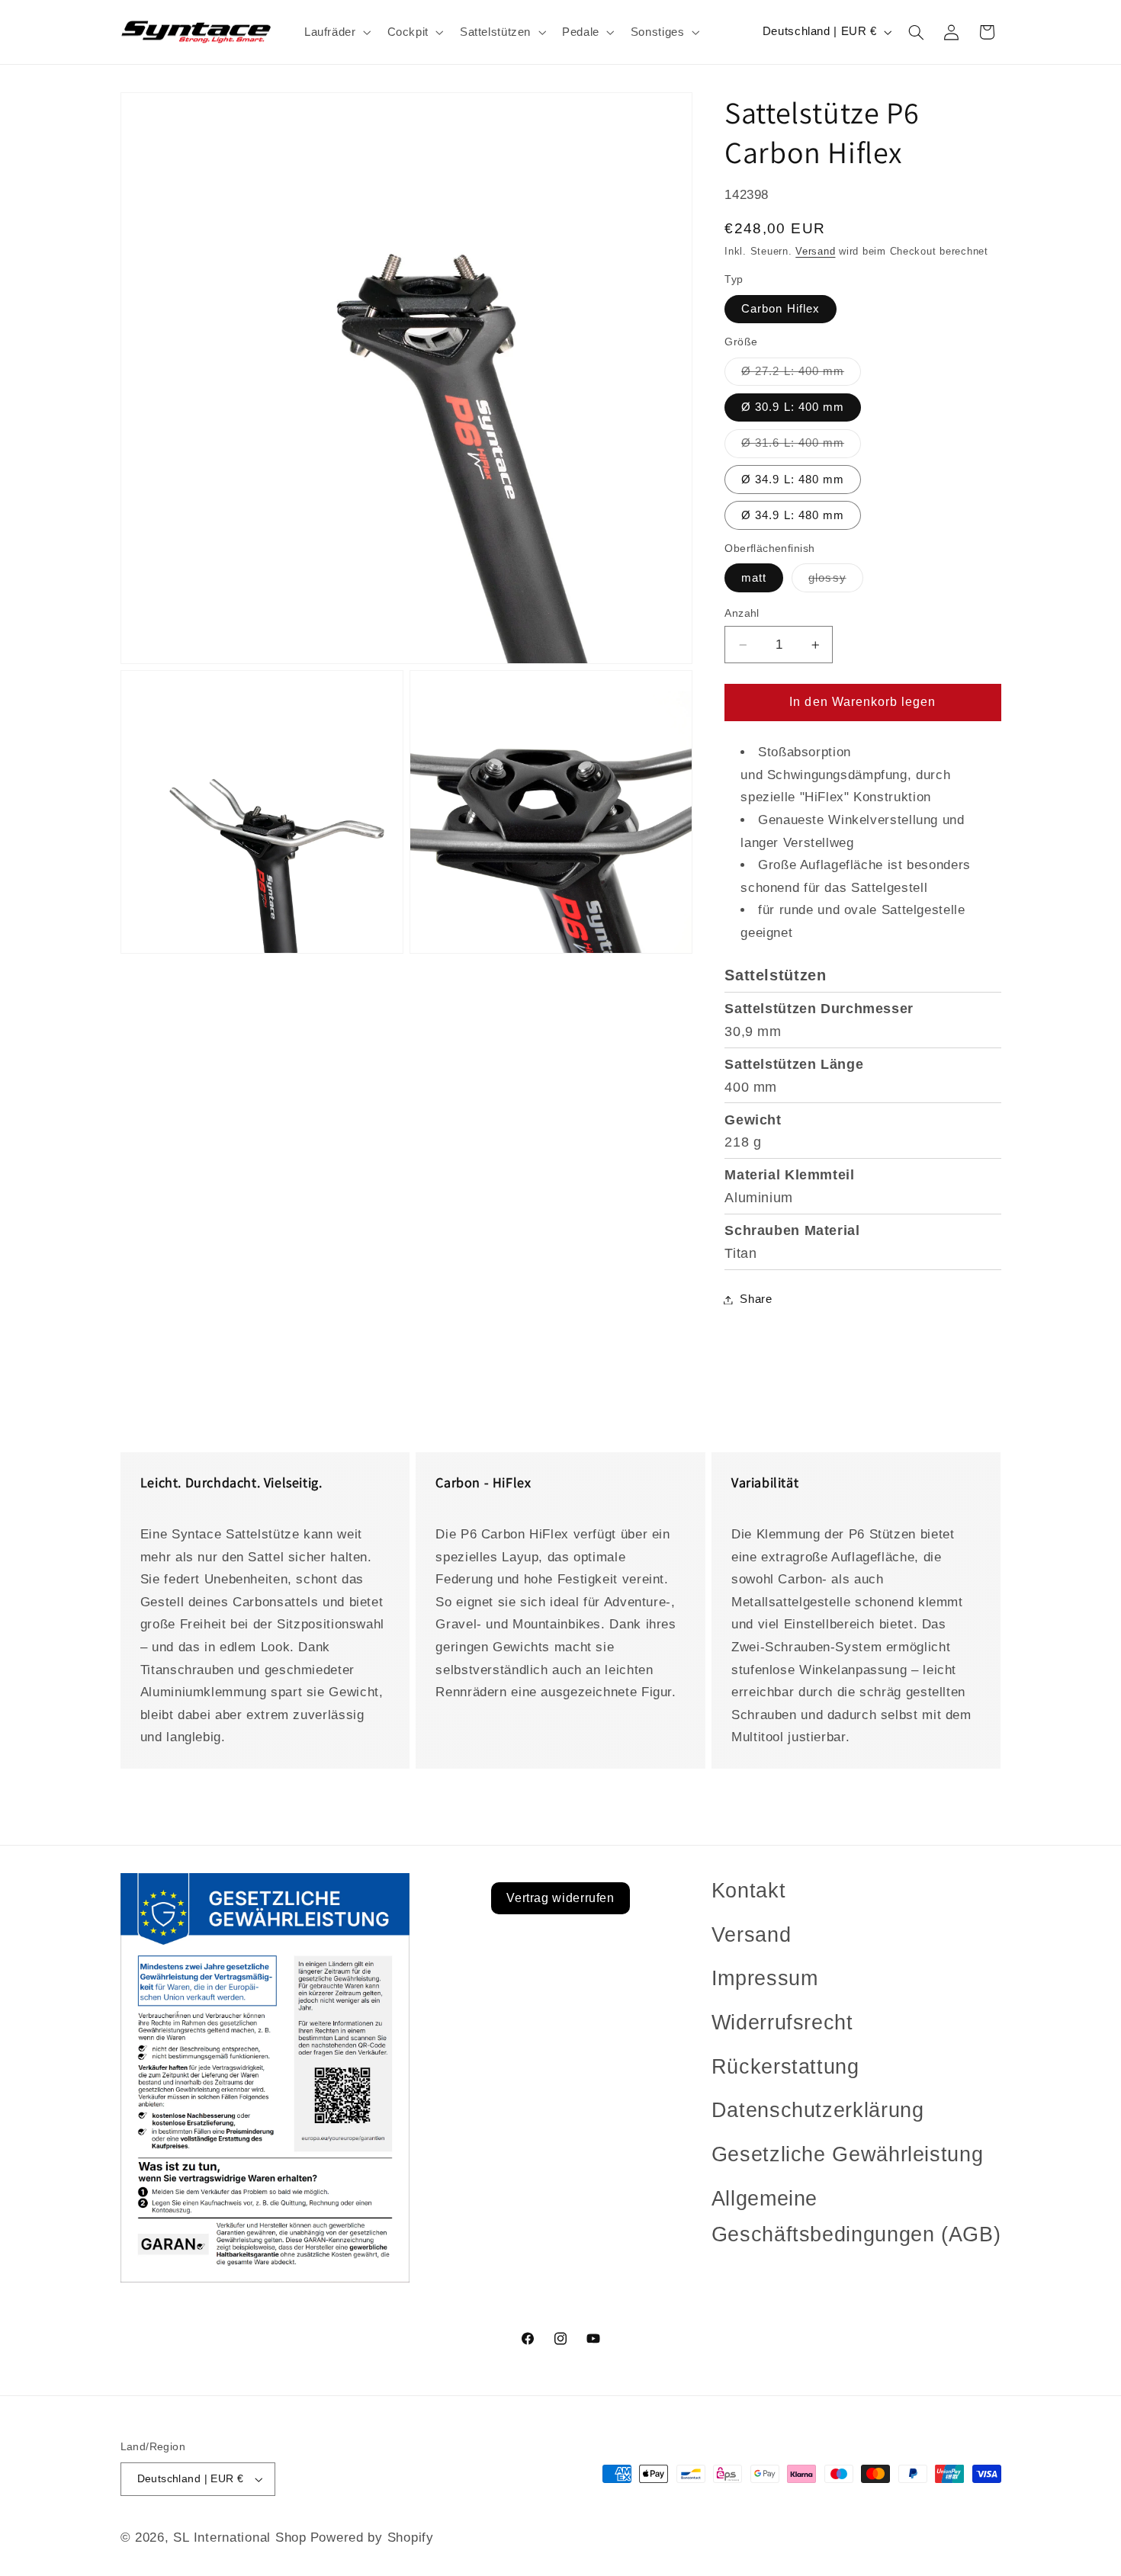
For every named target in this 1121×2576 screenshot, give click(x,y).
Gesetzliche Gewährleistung (847, 2154)
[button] (336, 32)
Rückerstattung (785, 2067)
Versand (815, 252)
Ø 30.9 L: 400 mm (793, 408)
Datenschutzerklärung (818, 2110)
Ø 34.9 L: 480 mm (793, 480)
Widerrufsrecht (782, 2023)
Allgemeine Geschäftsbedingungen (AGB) (856, 2217)
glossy (835, 582)
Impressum (765, 1978)
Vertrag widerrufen (560, 1898)
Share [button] (756, 1299)
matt (754, 578)
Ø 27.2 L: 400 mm (801, 375)
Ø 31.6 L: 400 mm (801, 448)
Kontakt (748, 1891)
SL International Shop (239, 2538)
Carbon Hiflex (781, 309)
